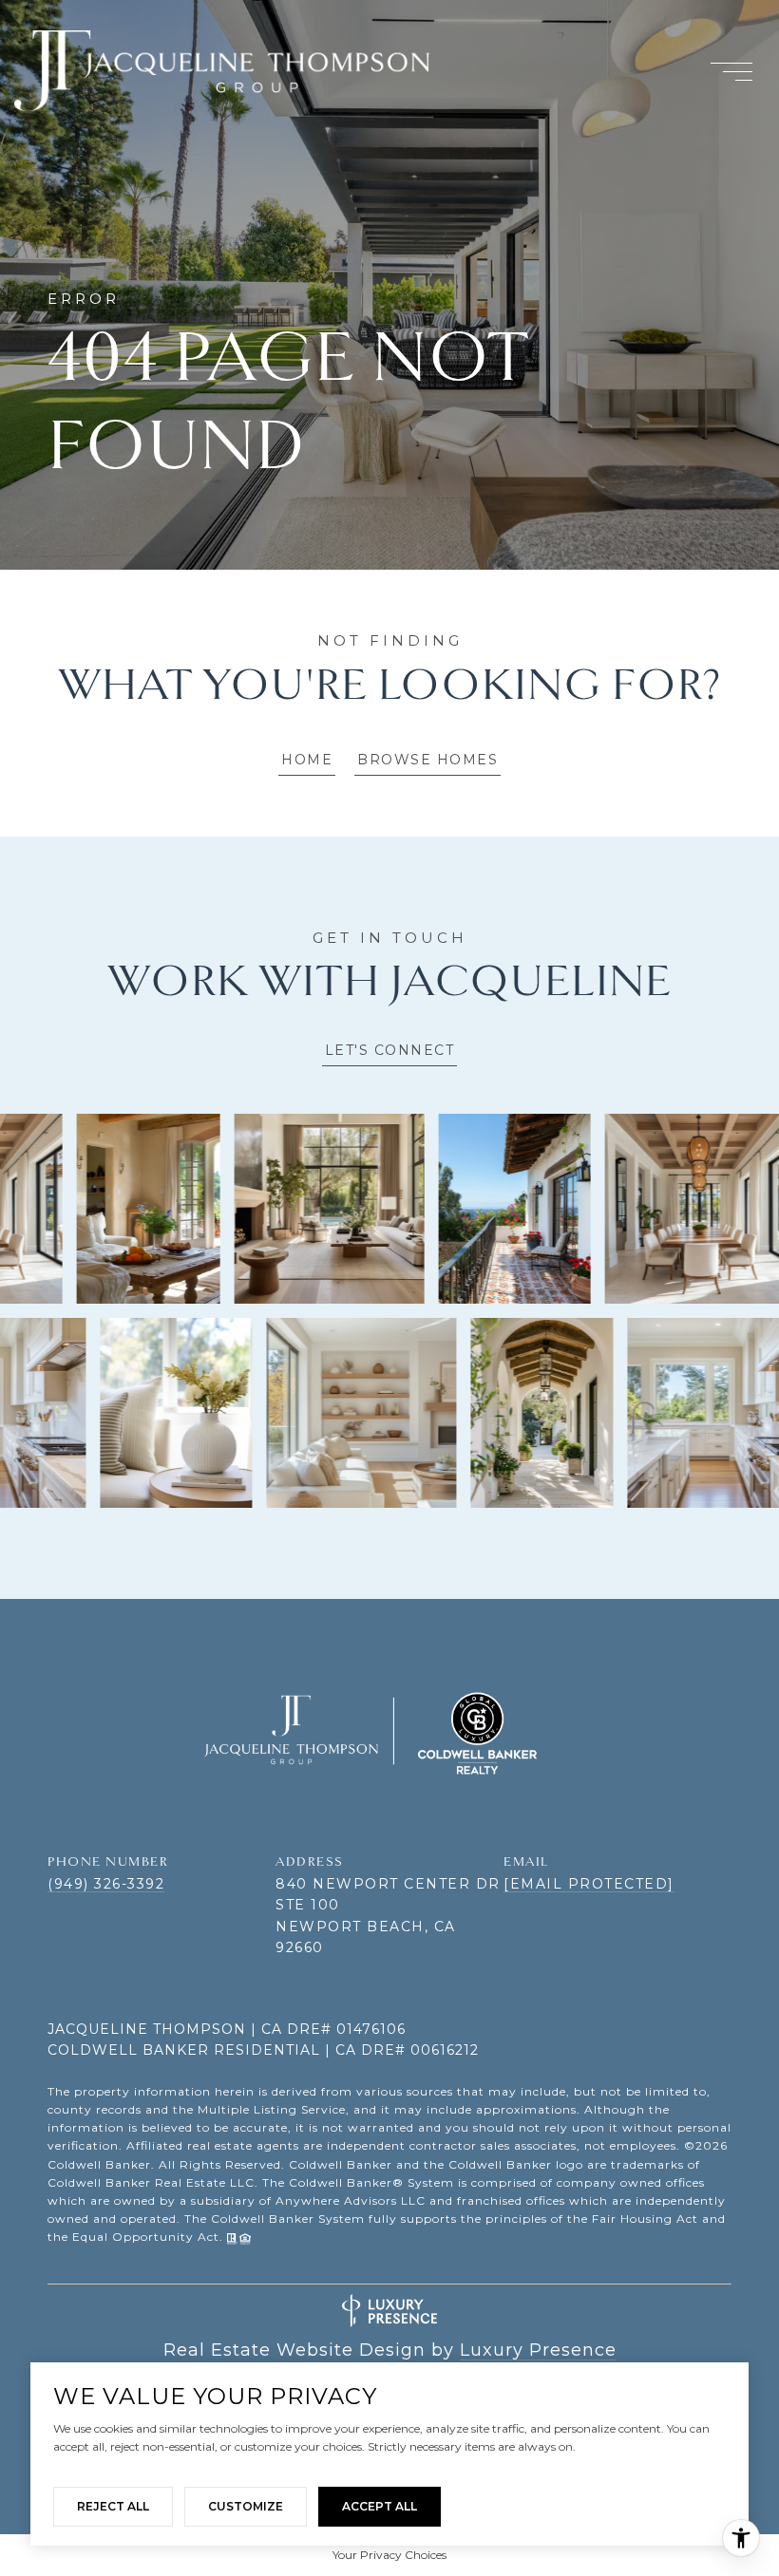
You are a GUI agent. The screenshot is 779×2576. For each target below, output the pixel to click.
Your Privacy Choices (389, 2555)
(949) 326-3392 (106, 1884)
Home (307, 760)
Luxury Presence (538, 2350)
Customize (246, 2506)
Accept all (380, 2506)
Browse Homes (427, 760)
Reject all (113, 2506)
